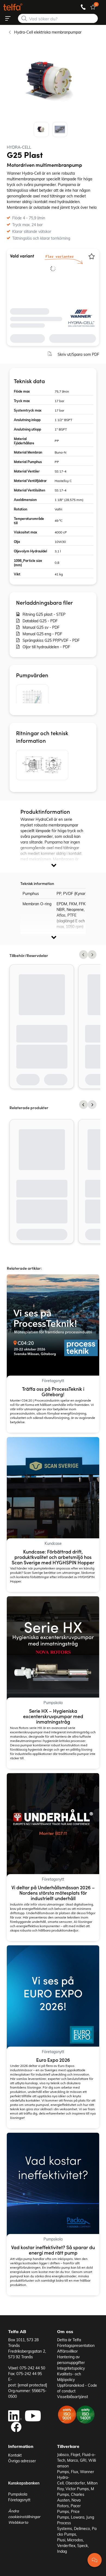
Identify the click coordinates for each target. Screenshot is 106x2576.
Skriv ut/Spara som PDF (78, 354)
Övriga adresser (22, 2461)
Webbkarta (18, 2522)
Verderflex (66, 2546)
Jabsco (63, 2455)
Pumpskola (18, 2494)
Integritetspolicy (71, 2368)
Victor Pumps (77, 2489)
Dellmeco (82, 2528)
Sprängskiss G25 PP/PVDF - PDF (51, 640)
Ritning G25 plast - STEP (44, 614)
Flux (74, 2472)
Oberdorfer (75, 2483)
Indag (62, 2551)
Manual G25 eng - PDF (42, 634)
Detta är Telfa (69, 2340)
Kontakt (15, 2455)
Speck (82, 2546)
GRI (83, 2460)
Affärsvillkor (67, 2351)
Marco (73, 2460)
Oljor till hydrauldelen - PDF (46, 647)
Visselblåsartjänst (73, 2397)
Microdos (75, 2540)
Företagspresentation (76, 2345)
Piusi (61, 2540)
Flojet (75, 2455)
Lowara (78, 2517)
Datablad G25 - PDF (40, 621)
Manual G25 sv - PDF (41, 627)
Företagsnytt (19, 2500)
